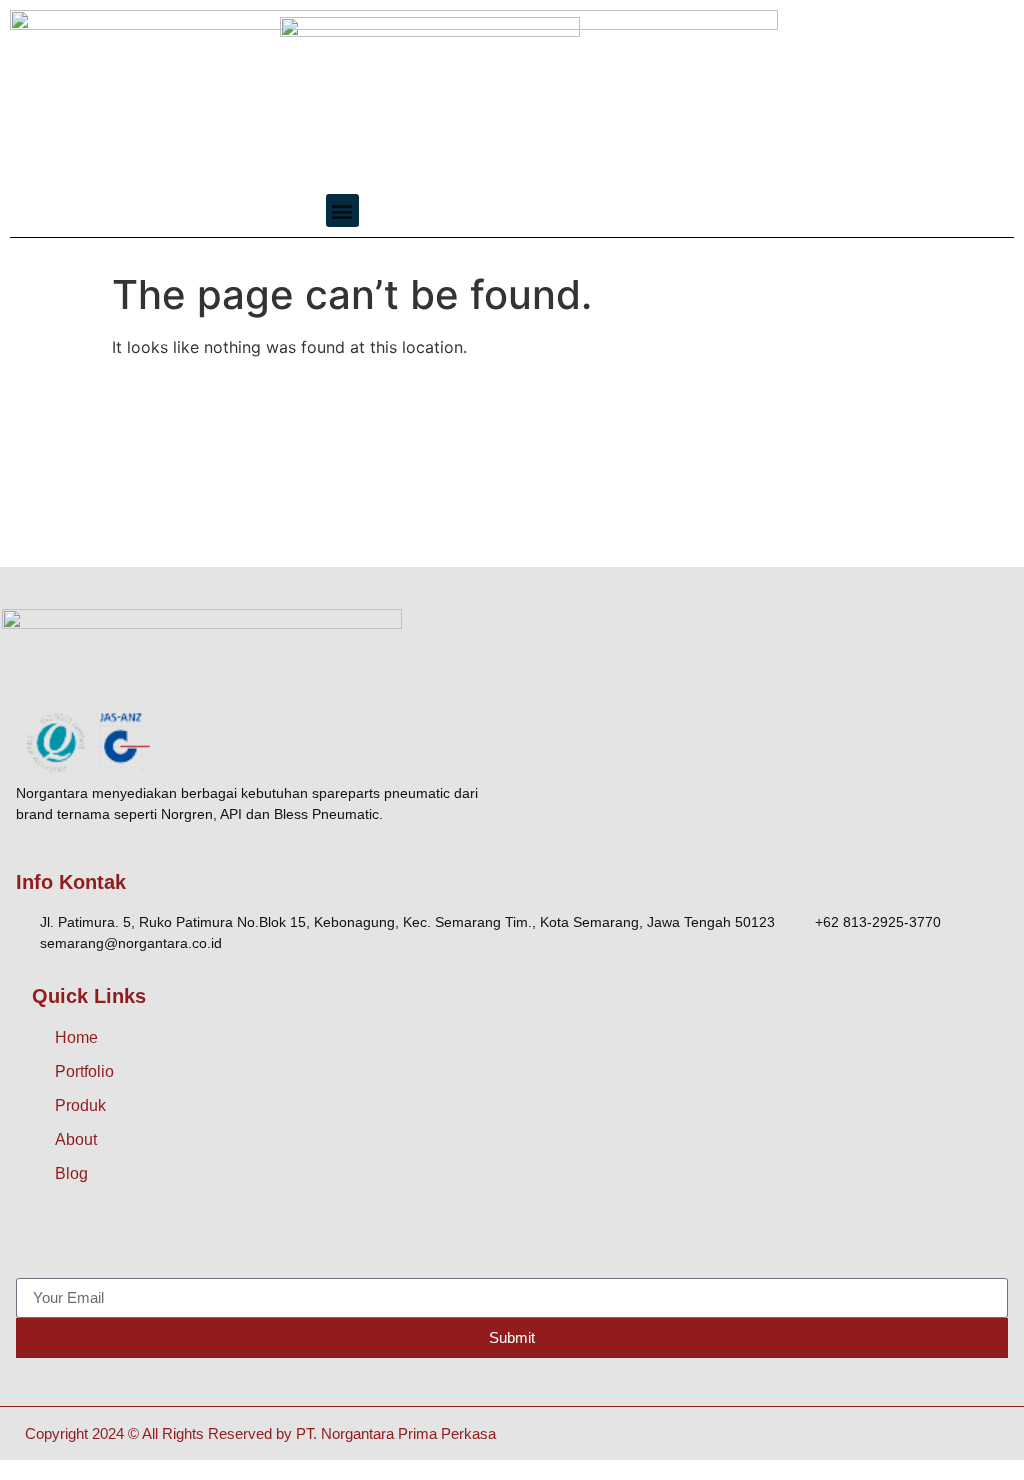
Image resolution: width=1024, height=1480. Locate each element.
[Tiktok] (126, 1238)
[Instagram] (81, 1238)
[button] (342, 210)
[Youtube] (171, 1238)
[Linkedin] (216, 1238)
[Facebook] (36, 1238)
